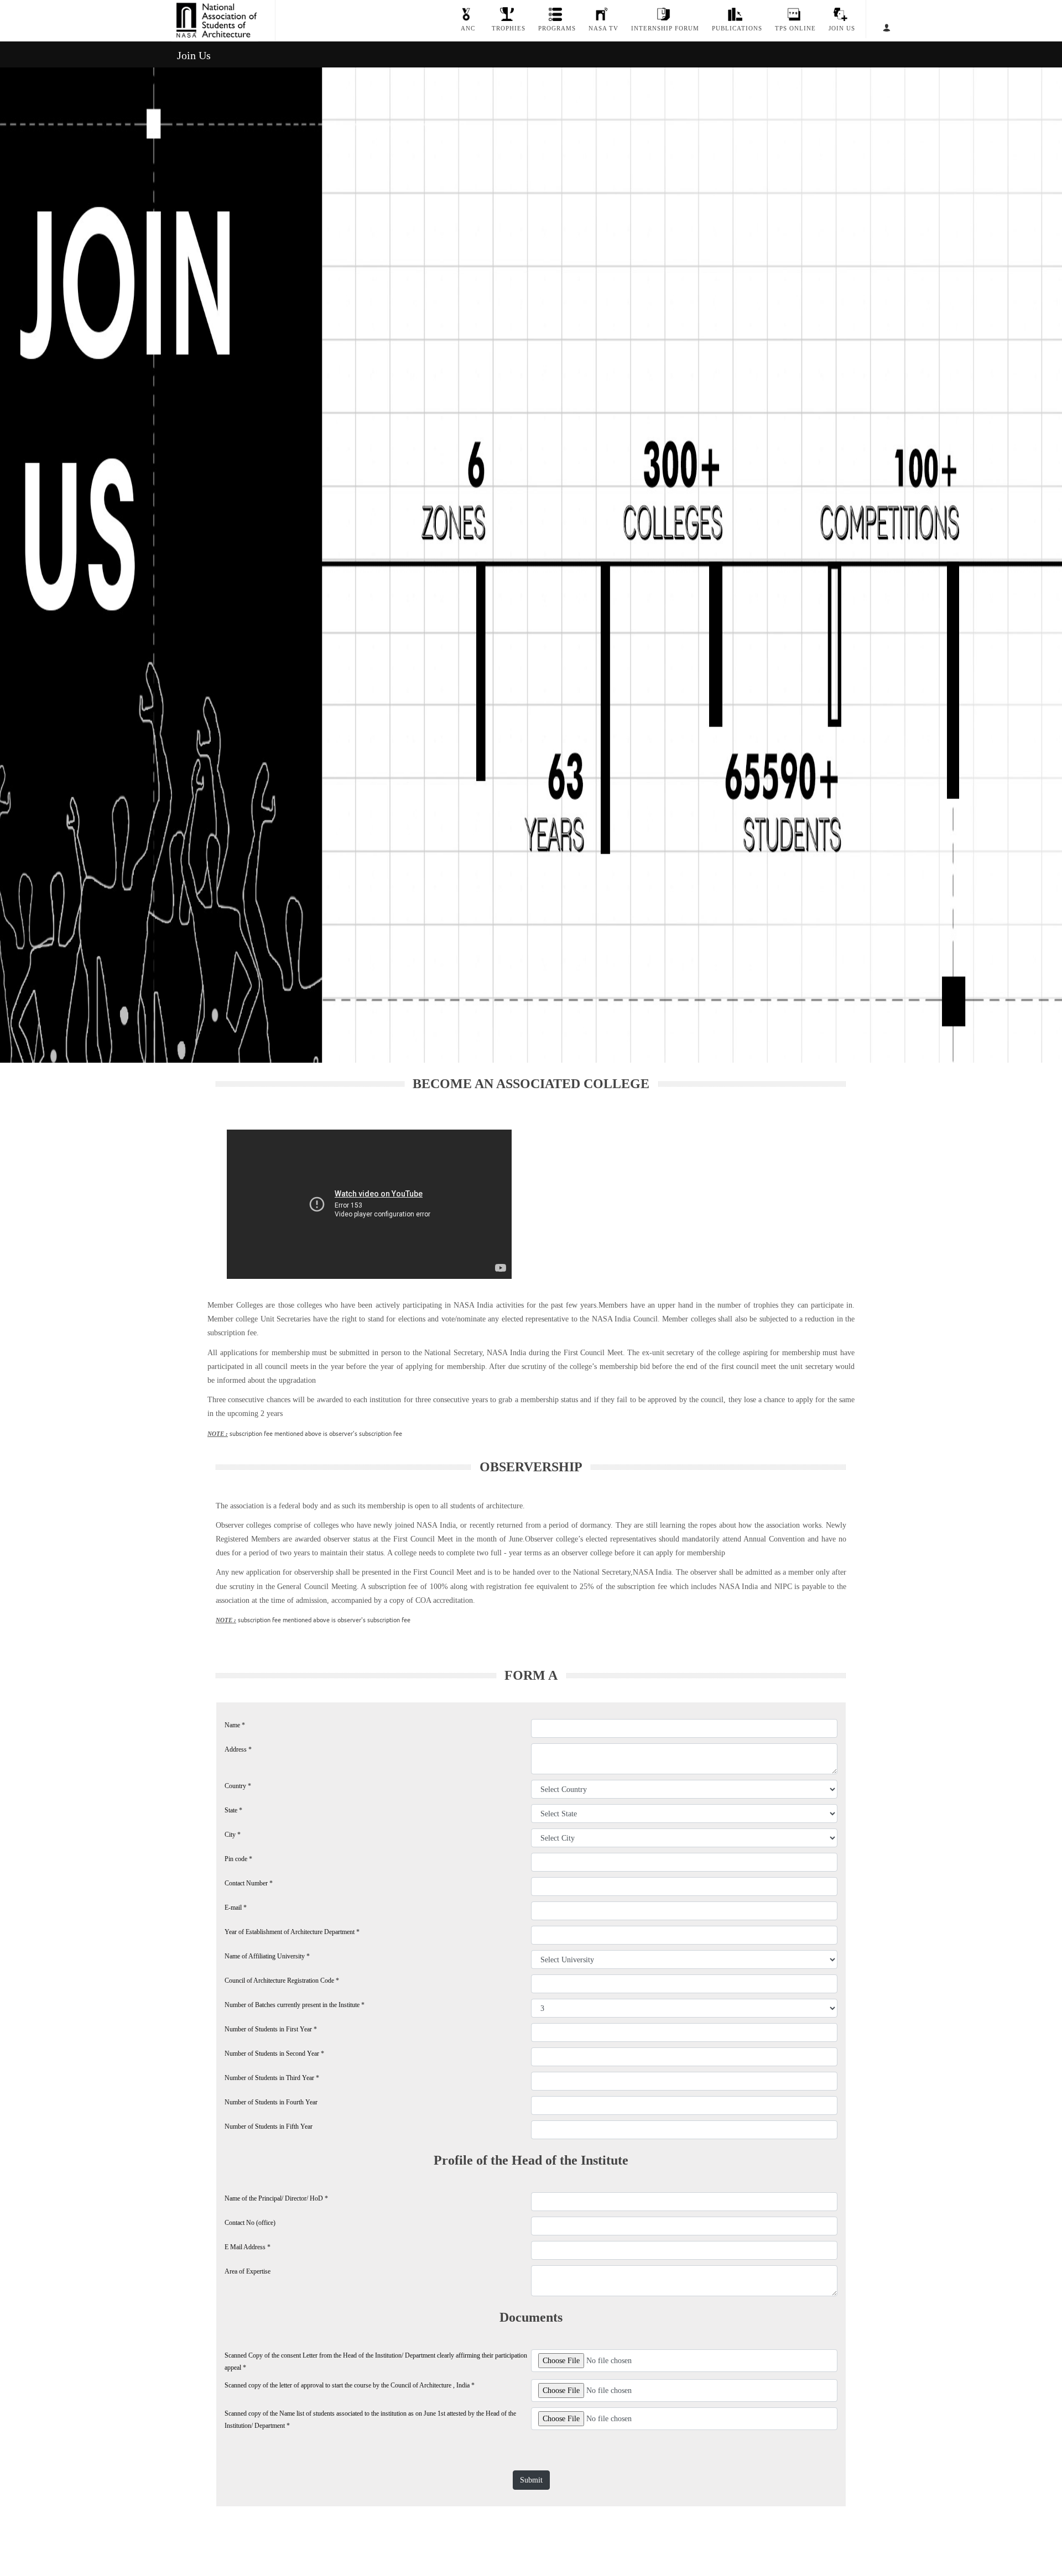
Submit (531, 2480)
